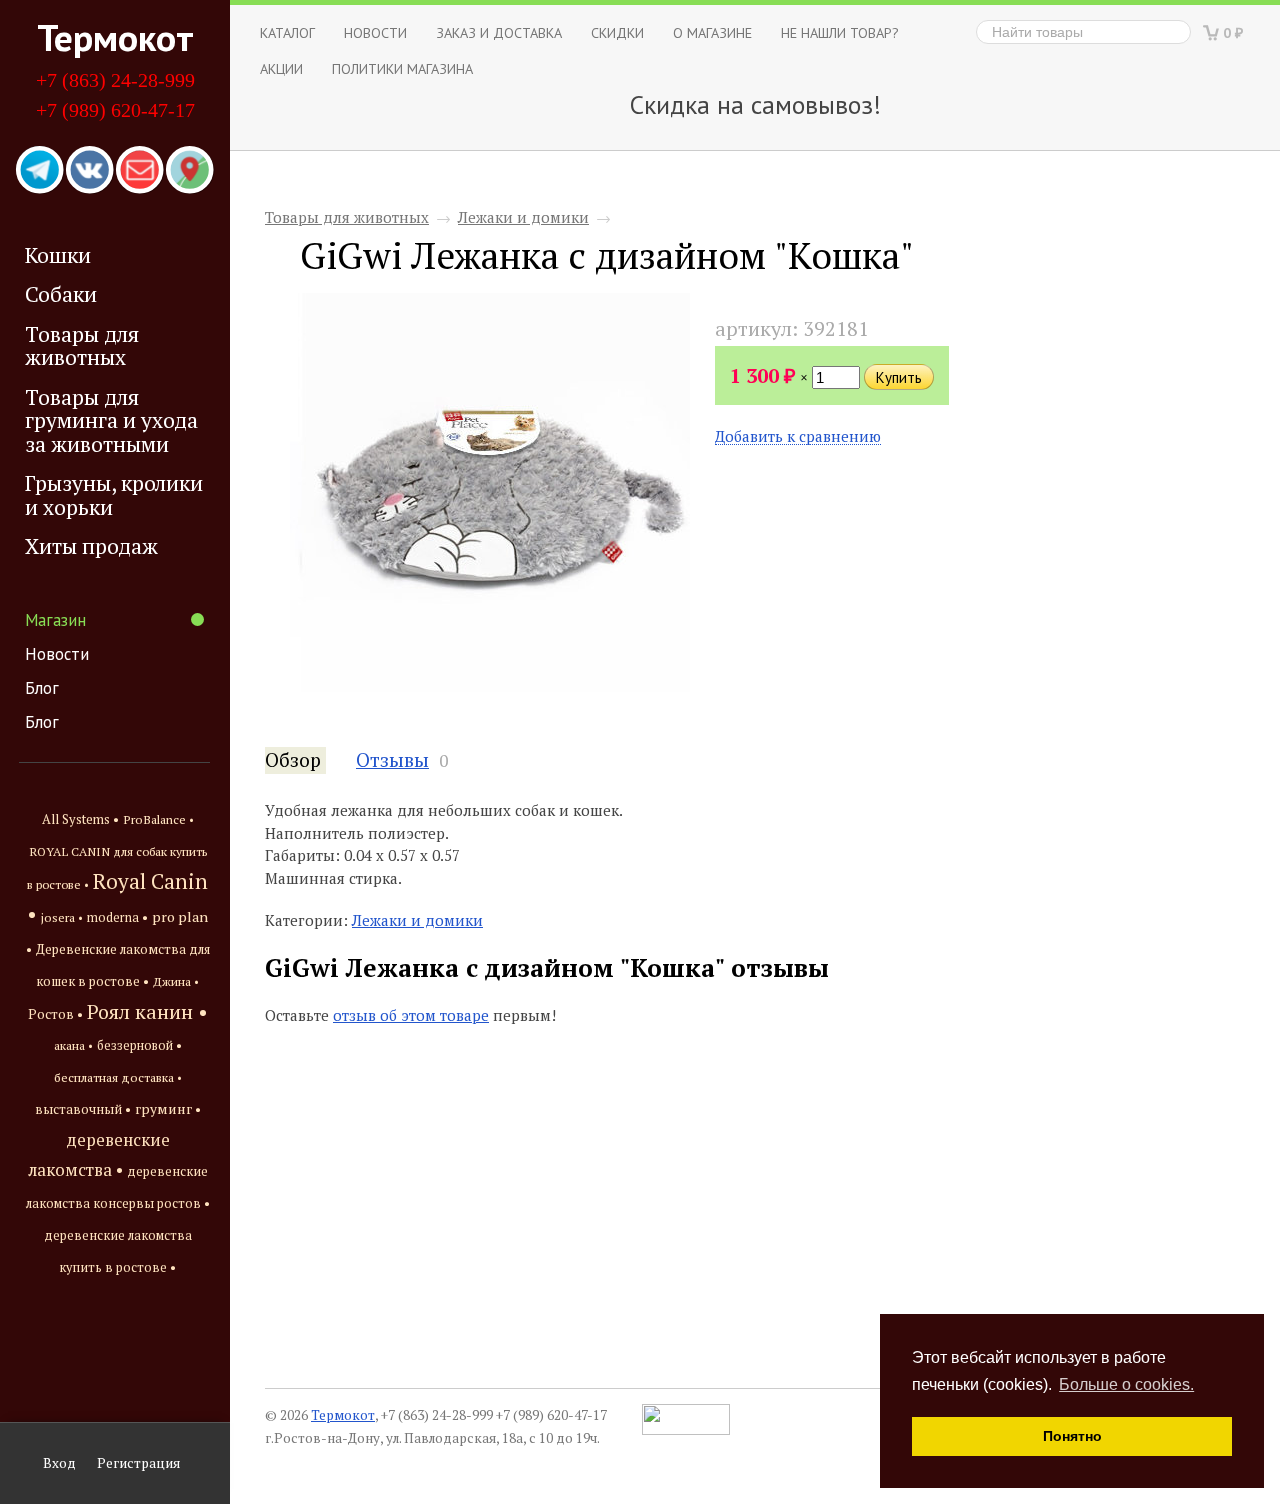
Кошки (58, 255)
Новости (57, 654)
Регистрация (138, 1463)
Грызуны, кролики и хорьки (114, 494)
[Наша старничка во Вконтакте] (90, 171)
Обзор (293, 760)
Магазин (55, 620)
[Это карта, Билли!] (190, 171)
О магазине (712, 32)
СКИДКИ (617, 32)
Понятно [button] (1072, 1436)
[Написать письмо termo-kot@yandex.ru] (140, 171)
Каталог (287, 32)
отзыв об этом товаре (411, 1015)
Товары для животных (82, 345)
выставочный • (83, 1109)
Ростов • (55, 1014)
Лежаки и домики (523, 217)
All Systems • (80, 819)
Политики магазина (402, 68)
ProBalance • (158, 819)
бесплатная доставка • (118, 1077)
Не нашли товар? (840, 32)
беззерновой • (139, 1045)
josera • (62, 917)
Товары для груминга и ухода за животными (111, 420)
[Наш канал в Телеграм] (40, 171)
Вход (59, 1463)
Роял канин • (147, 1011)
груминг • (168, 1109)
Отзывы (392, 760)
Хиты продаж (91, 546)
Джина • (176, 981)
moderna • (117, 917)
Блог (42, 688)
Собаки (61, 294)
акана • (73, 1045)
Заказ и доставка (499, 32)
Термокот (115, 37)
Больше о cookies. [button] (1126, 1384)
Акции (281, 68)
